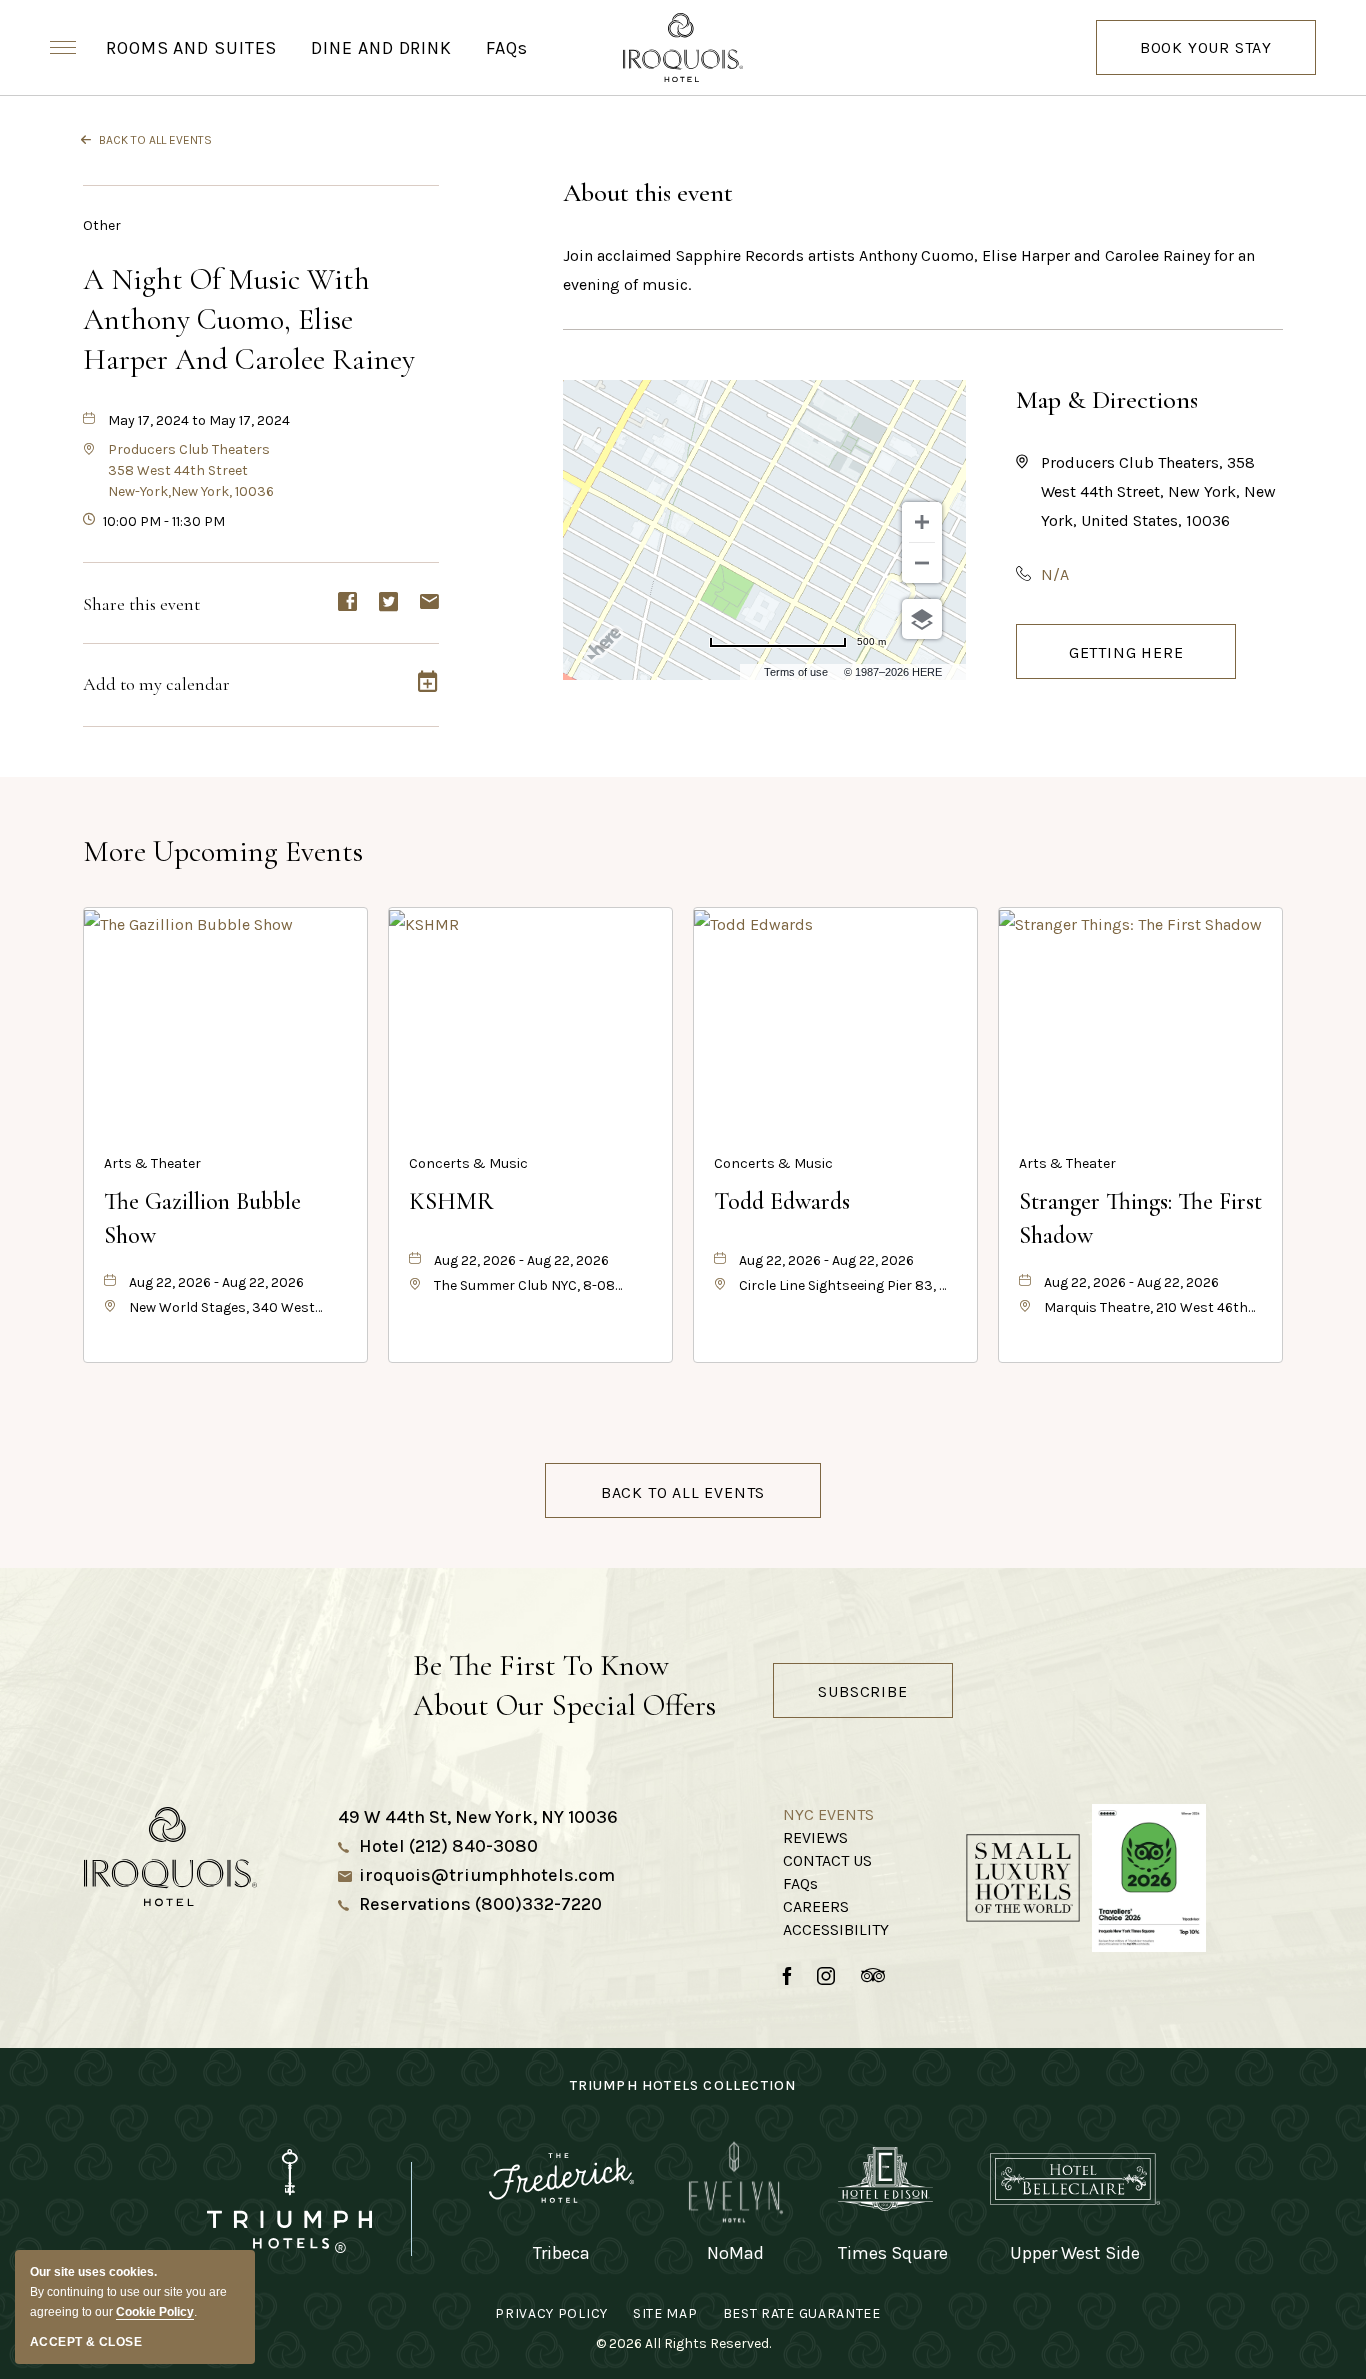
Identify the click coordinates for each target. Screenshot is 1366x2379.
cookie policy (155, 2312)
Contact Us (827, 1860)
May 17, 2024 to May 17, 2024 (199, 420)
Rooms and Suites (191, 48)
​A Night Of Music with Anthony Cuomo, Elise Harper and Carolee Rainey (249, 319)
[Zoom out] (922, 563)
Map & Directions (1107, 399)
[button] (191, 470)
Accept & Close (86, 2342)
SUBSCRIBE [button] (862, 1691)
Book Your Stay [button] (1206, 56)
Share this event (141, 604)
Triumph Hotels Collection (683, 2085)
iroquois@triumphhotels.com (487, 1875)
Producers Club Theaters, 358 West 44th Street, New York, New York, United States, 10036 (1158, 491)
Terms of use (796, 672)
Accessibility (836, 1929)
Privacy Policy (551, 2313)
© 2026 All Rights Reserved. (683, 2343)
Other (102, 225)
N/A (1055, 574)
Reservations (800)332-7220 (480, 1904)
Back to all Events (155, 140)
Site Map (665, 2313)
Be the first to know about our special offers (564, 1685)
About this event (648, 192)
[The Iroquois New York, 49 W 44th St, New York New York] (683, 47)
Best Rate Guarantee (802, 2313)
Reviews (815, 1837)
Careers (816, 1906)
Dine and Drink (381, 48)
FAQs (507, 48)
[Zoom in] (922, 522)
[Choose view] (922, 619)
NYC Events (828, 1814)
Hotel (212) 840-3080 (448, 1846)
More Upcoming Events (223, 851)
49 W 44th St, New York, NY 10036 (478, 1817)
